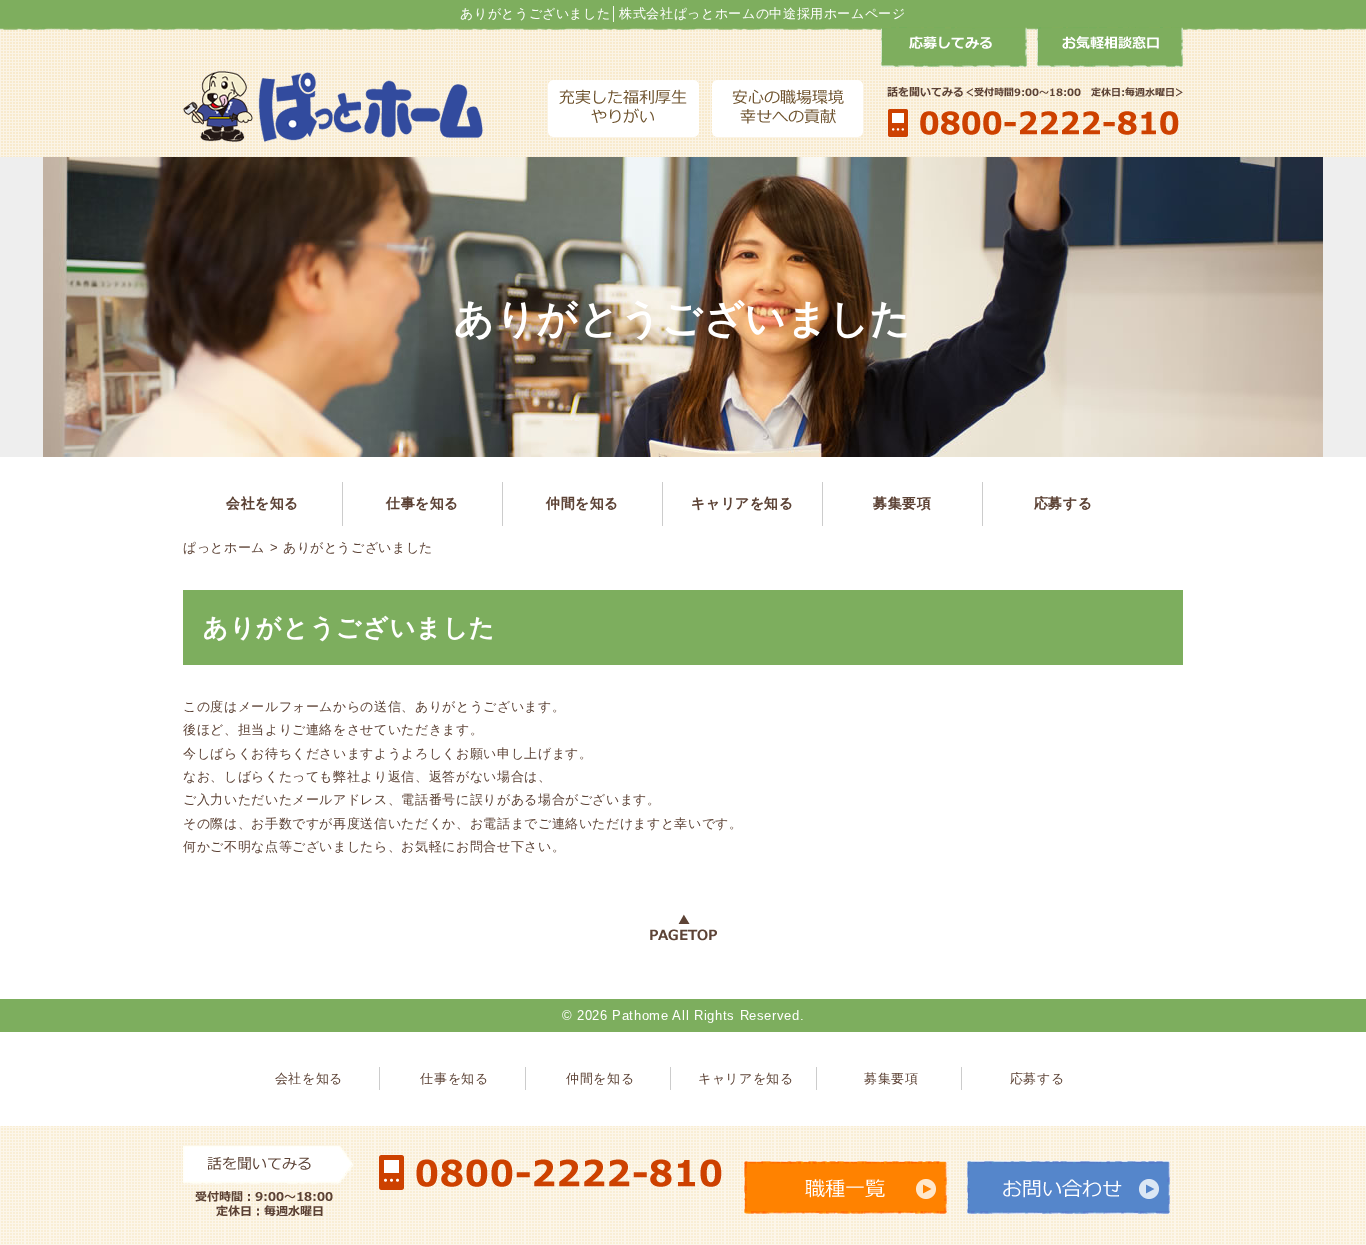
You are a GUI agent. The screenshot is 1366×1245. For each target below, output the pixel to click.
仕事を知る (422, 503)
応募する (1063, 503)
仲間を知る (582, 503)
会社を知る (262, 503)
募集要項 (902, 503)
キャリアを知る (742, 503)
